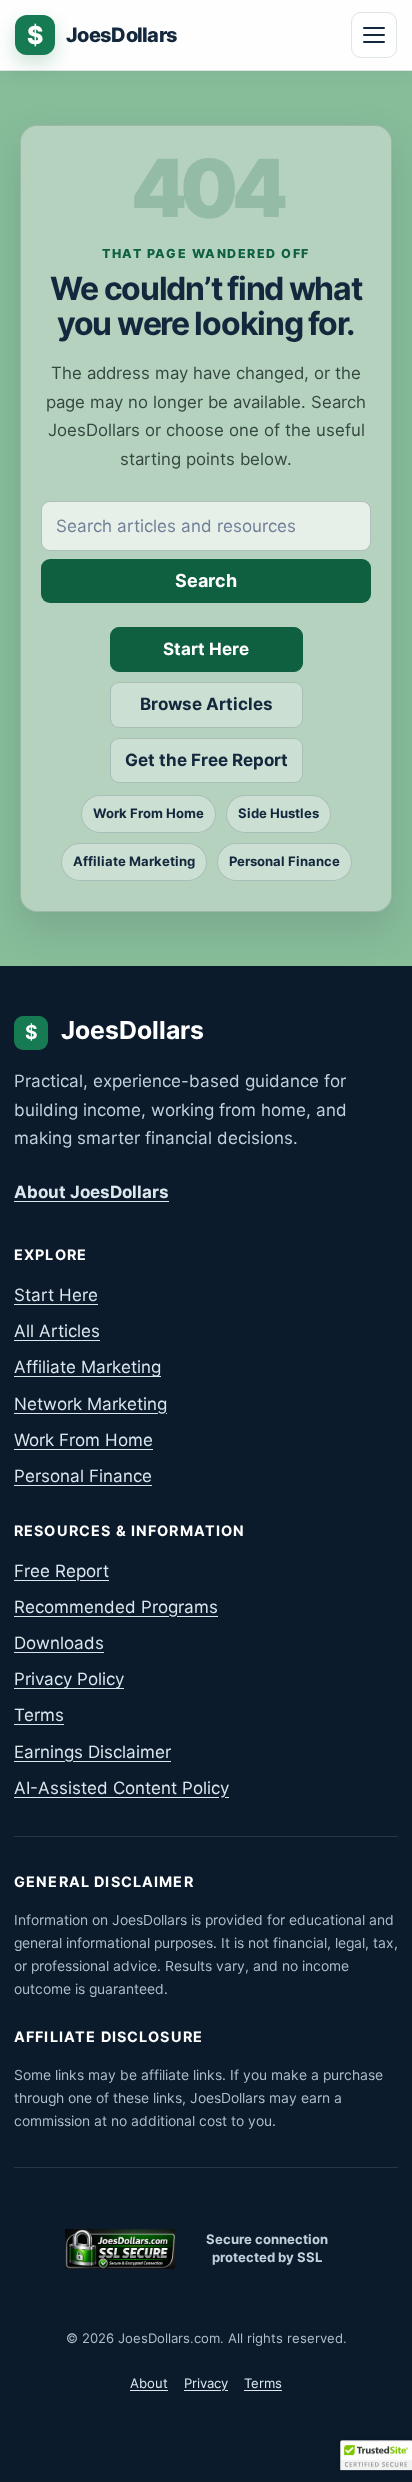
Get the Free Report (206, 760)
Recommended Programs (116, 1607)
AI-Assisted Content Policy (121, 1788)
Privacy (206, 2383)
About (149, 2383)
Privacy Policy (69, 1679)
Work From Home (148, 813)
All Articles (57, 1331)
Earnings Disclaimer (92, 1752)
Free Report (61, 1571)
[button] (376, 2455)
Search (206, 580)
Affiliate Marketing (134, 861)
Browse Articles (206, 704)
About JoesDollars (91, 1192)
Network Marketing (90, 1404)
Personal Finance (284, 861)
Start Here (206, 649)
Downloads (59, 1643)
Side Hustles (278, 813)
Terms (39, 1715)
